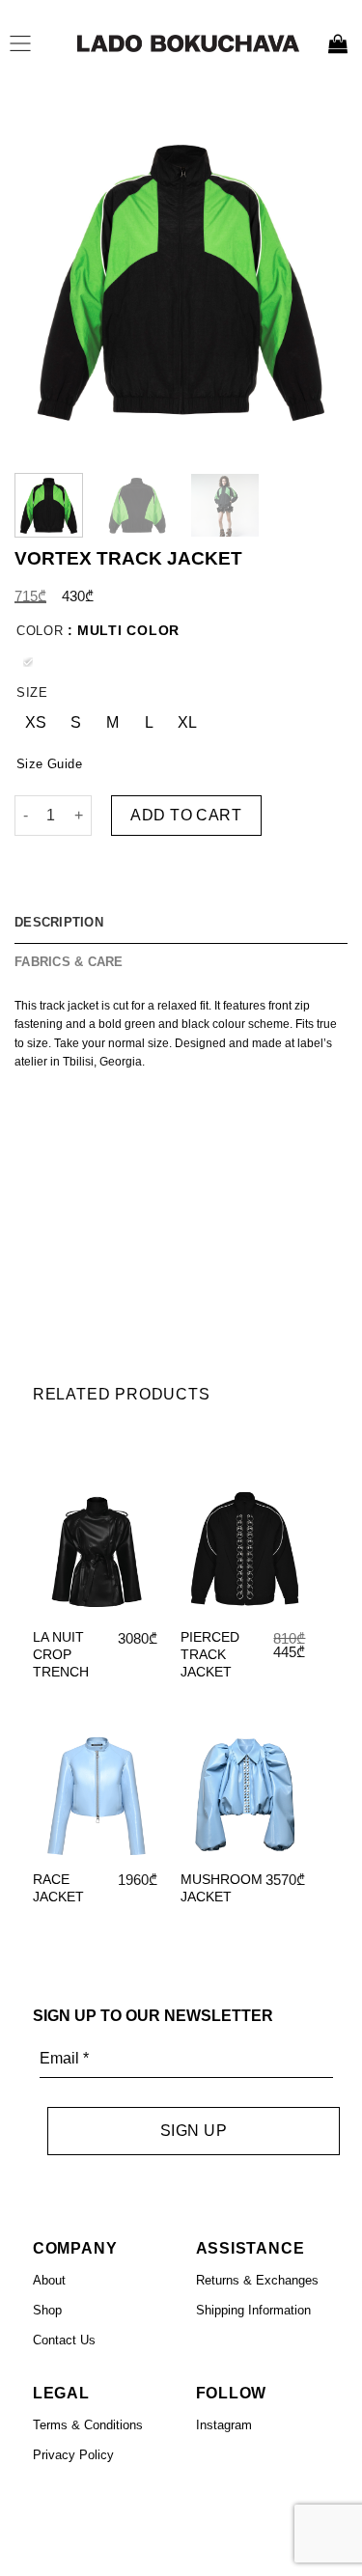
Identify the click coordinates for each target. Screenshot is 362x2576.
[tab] (181, 923)
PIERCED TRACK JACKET (210, 1654)
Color (40, 631)
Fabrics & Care (69, 961)
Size (32, 692)
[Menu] (25, 43)
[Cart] (338, 43)
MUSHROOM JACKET (222, 1888)
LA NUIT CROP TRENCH (61, 1654)
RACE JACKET (58, 1888)
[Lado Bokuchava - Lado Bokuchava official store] (188, 43)
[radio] (28, 661)
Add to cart (186, 814)
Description (59, 922)
